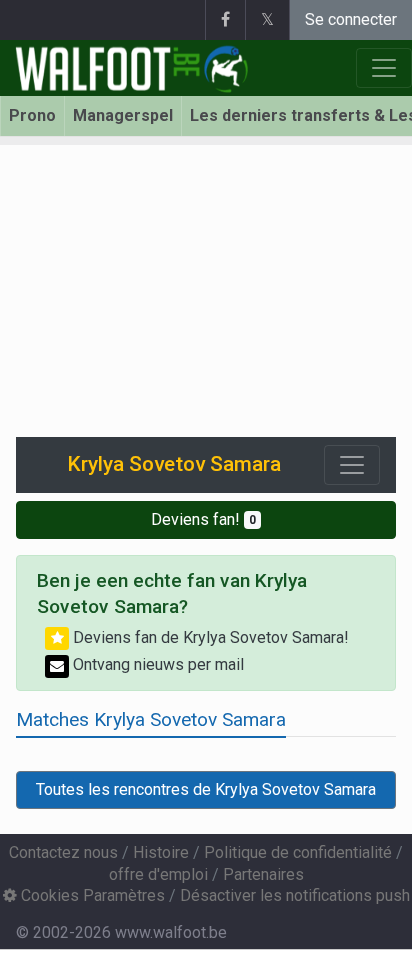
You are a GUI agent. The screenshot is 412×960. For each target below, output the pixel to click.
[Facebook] (225, 20)
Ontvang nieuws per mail (156, 664)
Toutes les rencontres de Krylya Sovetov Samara (206, 789)
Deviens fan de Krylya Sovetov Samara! (209, 637)
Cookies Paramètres (91, 895)
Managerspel (123, 115)
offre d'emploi (158, 874)
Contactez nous (63, 852)
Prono (32, 115)
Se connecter (351, 19)
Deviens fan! (203, 519)
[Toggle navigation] (352, 465)
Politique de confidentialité (298, 852)
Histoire (161, 852)
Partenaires (263, 874)
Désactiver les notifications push (295, 895)
